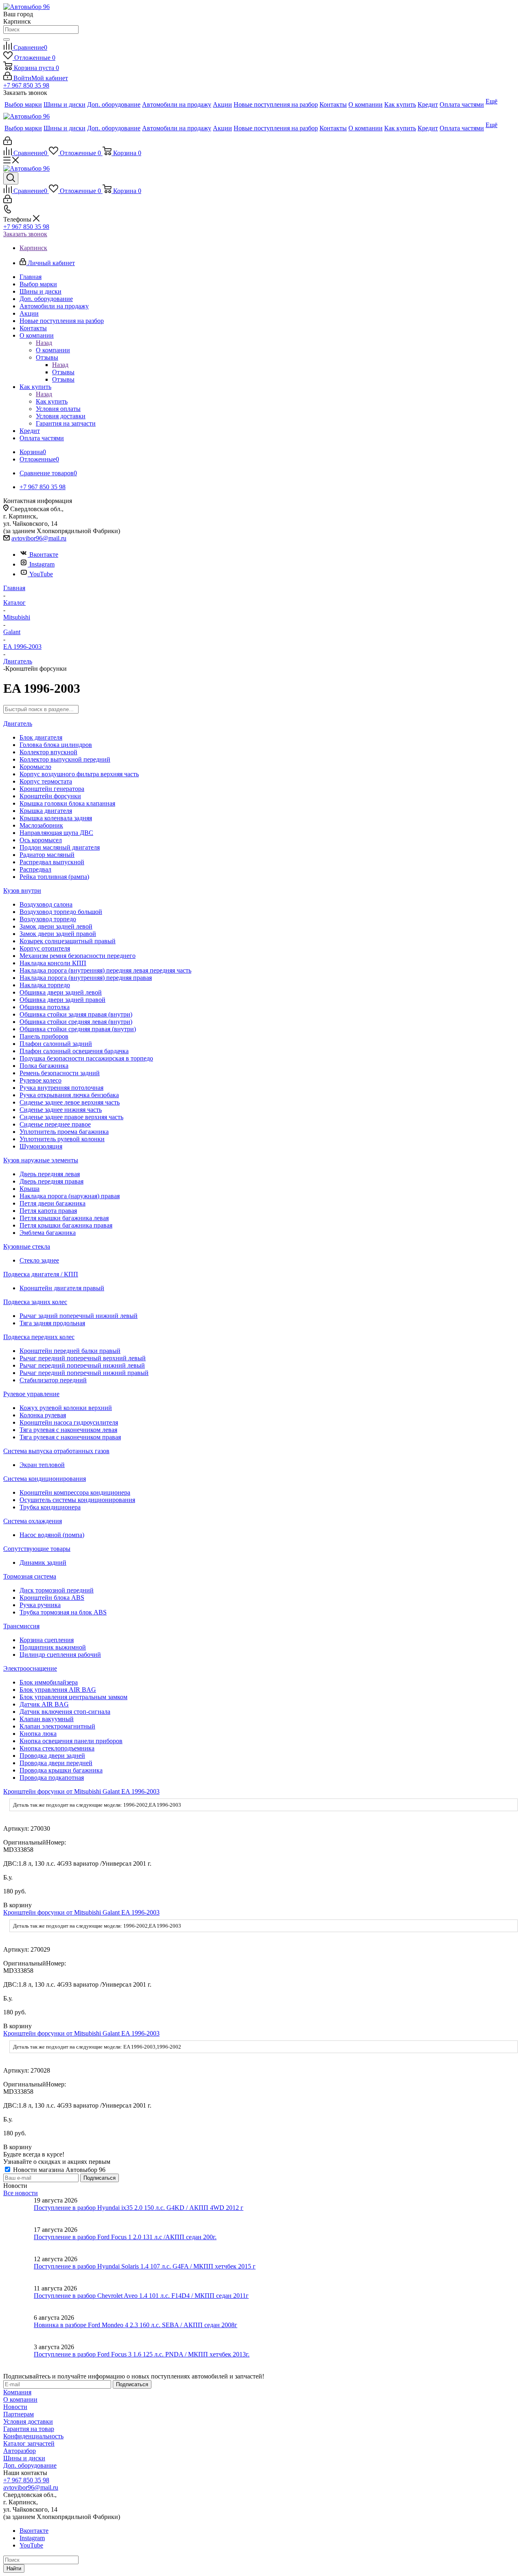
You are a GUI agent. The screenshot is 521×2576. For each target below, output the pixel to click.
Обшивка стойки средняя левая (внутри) (76, 1022)
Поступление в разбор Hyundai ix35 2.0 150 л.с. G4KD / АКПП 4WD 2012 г (139, 2208)
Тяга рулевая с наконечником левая (68, 1430)
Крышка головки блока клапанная (67, 803)
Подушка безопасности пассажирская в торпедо (86, 1058)
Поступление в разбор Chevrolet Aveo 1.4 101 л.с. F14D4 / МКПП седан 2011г (141, 2296)
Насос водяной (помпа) (52, 1535)
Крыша (30, 1189)
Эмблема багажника (48, 1233)
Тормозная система (30, 1576)
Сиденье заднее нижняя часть (61, 1110)
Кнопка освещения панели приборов (71, 1741)
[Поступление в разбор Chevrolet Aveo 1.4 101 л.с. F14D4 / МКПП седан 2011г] (19, 2299)
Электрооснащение (30, 1668)
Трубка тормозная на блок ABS (63, 1612)
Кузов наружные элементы (41, 1160)
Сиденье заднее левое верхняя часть (70, 1102)
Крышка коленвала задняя (56, 818)
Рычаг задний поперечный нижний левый (79, 1316)
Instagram (42, 564)
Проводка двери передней (56, 1763)
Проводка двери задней (52, 1756)
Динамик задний (43, 1563)
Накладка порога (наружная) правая (70, 1196)
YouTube (41, 574)
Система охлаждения (33, 1521)
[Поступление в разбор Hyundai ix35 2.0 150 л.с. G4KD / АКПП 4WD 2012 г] (19, 2211)
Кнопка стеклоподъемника (57, 1748)
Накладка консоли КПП (53, 963)
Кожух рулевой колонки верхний (66, 1408)
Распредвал (35, 869)
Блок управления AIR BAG (58, 1690)
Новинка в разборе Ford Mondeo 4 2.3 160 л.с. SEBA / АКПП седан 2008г (136, 2325)
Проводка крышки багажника (61, 1770)
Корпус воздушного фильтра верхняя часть (79, 774)
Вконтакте (44, 555)
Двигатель (18, 724)
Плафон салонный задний (56, 1044)
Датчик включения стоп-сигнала (65, 1712)
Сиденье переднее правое (55, 1124)
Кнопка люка (38, 1734)
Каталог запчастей (29, 2443)
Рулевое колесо (40, 1080)
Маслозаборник (41, 825)
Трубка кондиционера (50, 1507)
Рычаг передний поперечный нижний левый (82, 1365)
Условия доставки (28, 2421)
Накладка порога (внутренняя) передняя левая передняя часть (105, 970)
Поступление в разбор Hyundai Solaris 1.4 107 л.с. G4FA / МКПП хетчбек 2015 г (145, 2266)
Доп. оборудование (30, 2465)
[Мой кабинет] (8, 143)
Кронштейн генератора (52, 789)
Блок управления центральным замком (73, 1697)
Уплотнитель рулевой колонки (62, 1139)
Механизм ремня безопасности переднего (78, 956)
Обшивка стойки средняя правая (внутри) (78, 1029)
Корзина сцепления (47, 1640)
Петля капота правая (48, 1211)
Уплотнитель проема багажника (64, 1132)
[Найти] (7, 40)
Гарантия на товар (29, 2429)
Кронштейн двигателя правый (62, 1288)
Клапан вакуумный (47, 1719)
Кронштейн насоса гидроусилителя (69, 1422)
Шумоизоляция (41, 1146)
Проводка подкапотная (52, 1778)
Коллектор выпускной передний (65, 759)
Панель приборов (44, 1036)
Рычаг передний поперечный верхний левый (83, 1358)
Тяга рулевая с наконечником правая (70, 1437)
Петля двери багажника (53, 1203)
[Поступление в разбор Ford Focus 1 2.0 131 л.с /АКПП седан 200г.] (19, 2241)
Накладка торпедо (45, 985)
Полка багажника (44, 1066)
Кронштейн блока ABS (52, 1598)
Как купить (52, 401)
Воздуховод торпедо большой (61, 912)
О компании (53, 350)
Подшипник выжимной (53, 1647)
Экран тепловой (42, 1465)
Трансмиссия (21, 1626)
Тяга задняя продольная (52, 1323)
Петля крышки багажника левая (64, 1218)
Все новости (21, 2193)
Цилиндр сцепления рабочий (60, 1655)
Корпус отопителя (45, 948)
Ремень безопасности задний (60, 1073)
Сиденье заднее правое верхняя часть (71, 1117)
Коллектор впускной (48, 752)
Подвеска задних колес (35, 1302)
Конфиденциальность (33, 2436)
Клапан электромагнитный (57, 1726)
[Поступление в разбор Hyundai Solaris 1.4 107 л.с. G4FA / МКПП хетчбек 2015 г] (19, 2270)
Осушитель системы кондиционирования (77, 1500)
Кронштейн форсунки (50, 796)
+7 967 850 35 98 (26, 85)
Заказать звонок (25, 234)
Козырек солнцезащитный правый (68, 941)
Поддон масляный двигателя (60, 847)
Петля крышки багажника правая (66, 1225)
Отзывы (63, 372)
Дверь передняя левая (50, 1174)
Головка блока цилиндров (56, 745)
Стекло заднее (39, 1260)
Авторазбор (20, 2451)
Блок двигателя (41, 737)
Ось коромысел (41, 840)
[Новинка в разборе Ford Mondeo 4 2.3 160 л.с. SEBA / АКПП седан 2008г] (19, 2329)
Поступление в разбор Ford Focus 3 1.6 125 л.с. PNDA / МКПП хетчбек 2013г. (142, 2354)
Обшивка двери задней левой (61, 992)
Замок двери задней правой (58, 934)
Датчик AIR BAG (44, 1704)
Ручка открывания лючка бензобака (69, 1095)
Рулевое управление (31, 1394)
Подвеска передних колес (39, 1337)
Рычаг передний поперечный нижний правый (84, 1373)
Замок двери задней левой (56, 926)
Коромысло (35, 767)
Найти (14, 2568)
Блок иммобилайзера (49, 1682)
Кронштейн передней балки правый (70, 1351)
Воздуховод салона (46, 904)
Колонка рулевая (43, 1415)
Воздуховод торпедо (48, 919)
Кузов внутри (22, 891)
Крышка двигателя (46, 811)
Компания (17, 2392)
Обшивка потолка (45, 1007)
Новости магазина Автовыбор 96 (58, 2170)
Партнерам (19, 2414)
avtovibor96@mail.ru (39, 538)
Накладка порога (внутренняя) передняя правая (86, 978)
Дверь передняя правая (51, 1181)
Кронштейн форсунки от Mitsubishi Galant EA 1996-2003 (81, 1791)
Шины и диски (24, 2458)
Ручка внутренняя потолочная (61, 1088)
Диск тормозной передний (57, 1590)
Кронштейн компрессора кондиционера (75, 1492)
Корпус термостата (46, 781)
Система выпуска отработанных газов (56, 1451)
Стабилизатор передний (53, 1380)
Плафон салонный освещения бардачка (74, 1051)
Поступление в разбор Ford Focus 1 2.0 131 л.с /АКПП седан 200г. (125, 2237)
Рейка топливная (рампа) (54, 877)
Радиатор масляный (47, 855)
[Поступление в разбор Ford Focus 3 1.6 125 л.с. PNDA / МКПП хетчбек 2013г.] (19, 2358)
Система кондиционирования (45, 1479)
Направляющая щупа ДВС (56, 833)
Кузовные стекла (27, 1246)
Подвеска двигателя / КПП (41, 1274)
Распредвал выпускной (52, 862)
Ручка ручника (40, 1605)
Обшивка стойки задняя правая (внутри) (76, 1014)
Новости (15, 2407)
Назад (44, 343)
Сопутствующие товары (37, 1549)
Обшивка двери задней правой (62, 1000)
